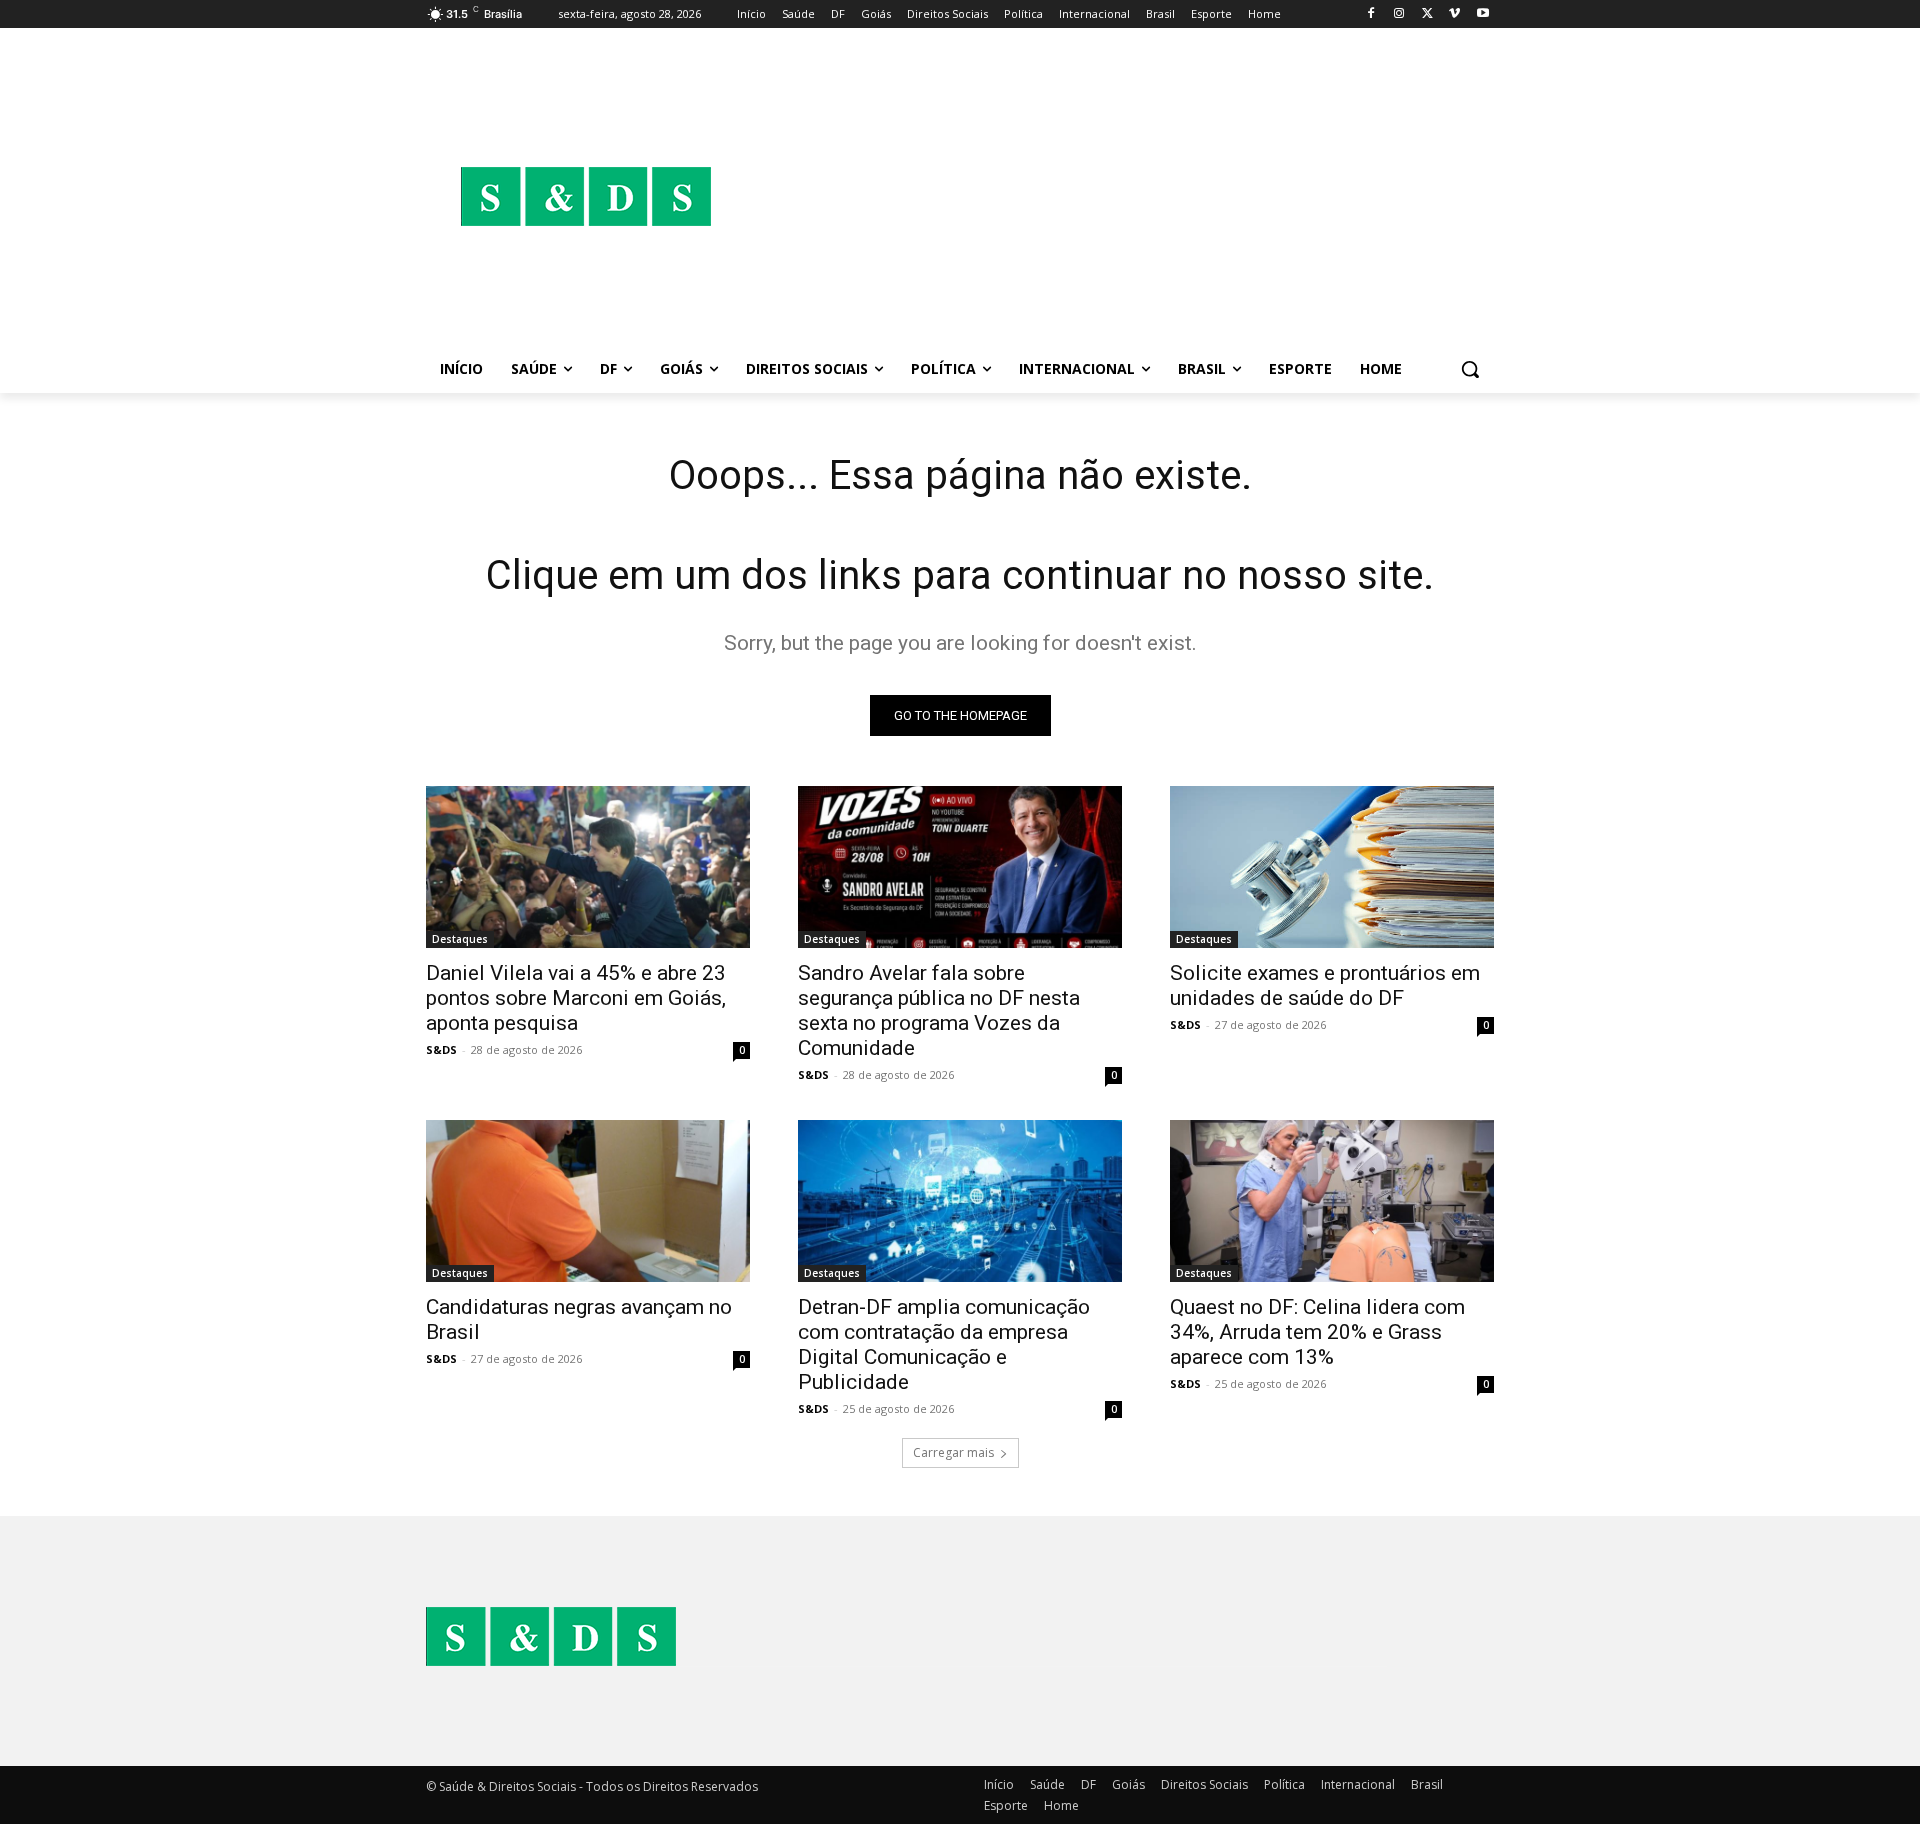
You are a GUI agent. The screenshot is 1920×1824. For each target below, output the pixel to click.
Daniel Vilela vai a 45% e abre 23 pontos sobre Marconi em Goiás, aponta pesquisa (576, 998)
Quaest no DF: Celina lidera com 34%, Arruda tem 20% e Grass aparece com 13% (1317, 1332)
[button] (1470, 369)
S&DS (441, 1049)
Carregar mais (953, 1452)
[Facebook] (1371, 14)
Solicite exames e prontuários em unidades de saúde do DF (1325, 985)
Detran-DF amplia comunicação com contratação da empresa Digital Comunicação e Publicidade (944, 1344)
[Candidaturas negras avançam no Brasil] (588, 1201)
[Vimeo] (1454, 14)
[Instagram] (1399, 14)
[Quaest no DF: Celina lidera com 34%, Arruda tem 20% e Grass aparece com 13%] (1332, 1201)
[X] (1427, 14)
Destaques (460, 939)
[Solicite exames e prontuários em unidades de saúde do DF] (1332, 867)
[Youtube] (1482, 14)
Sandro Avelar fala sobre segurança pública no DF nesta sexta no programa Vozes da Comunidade (939, 1010)
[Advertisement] (1120, 196)
